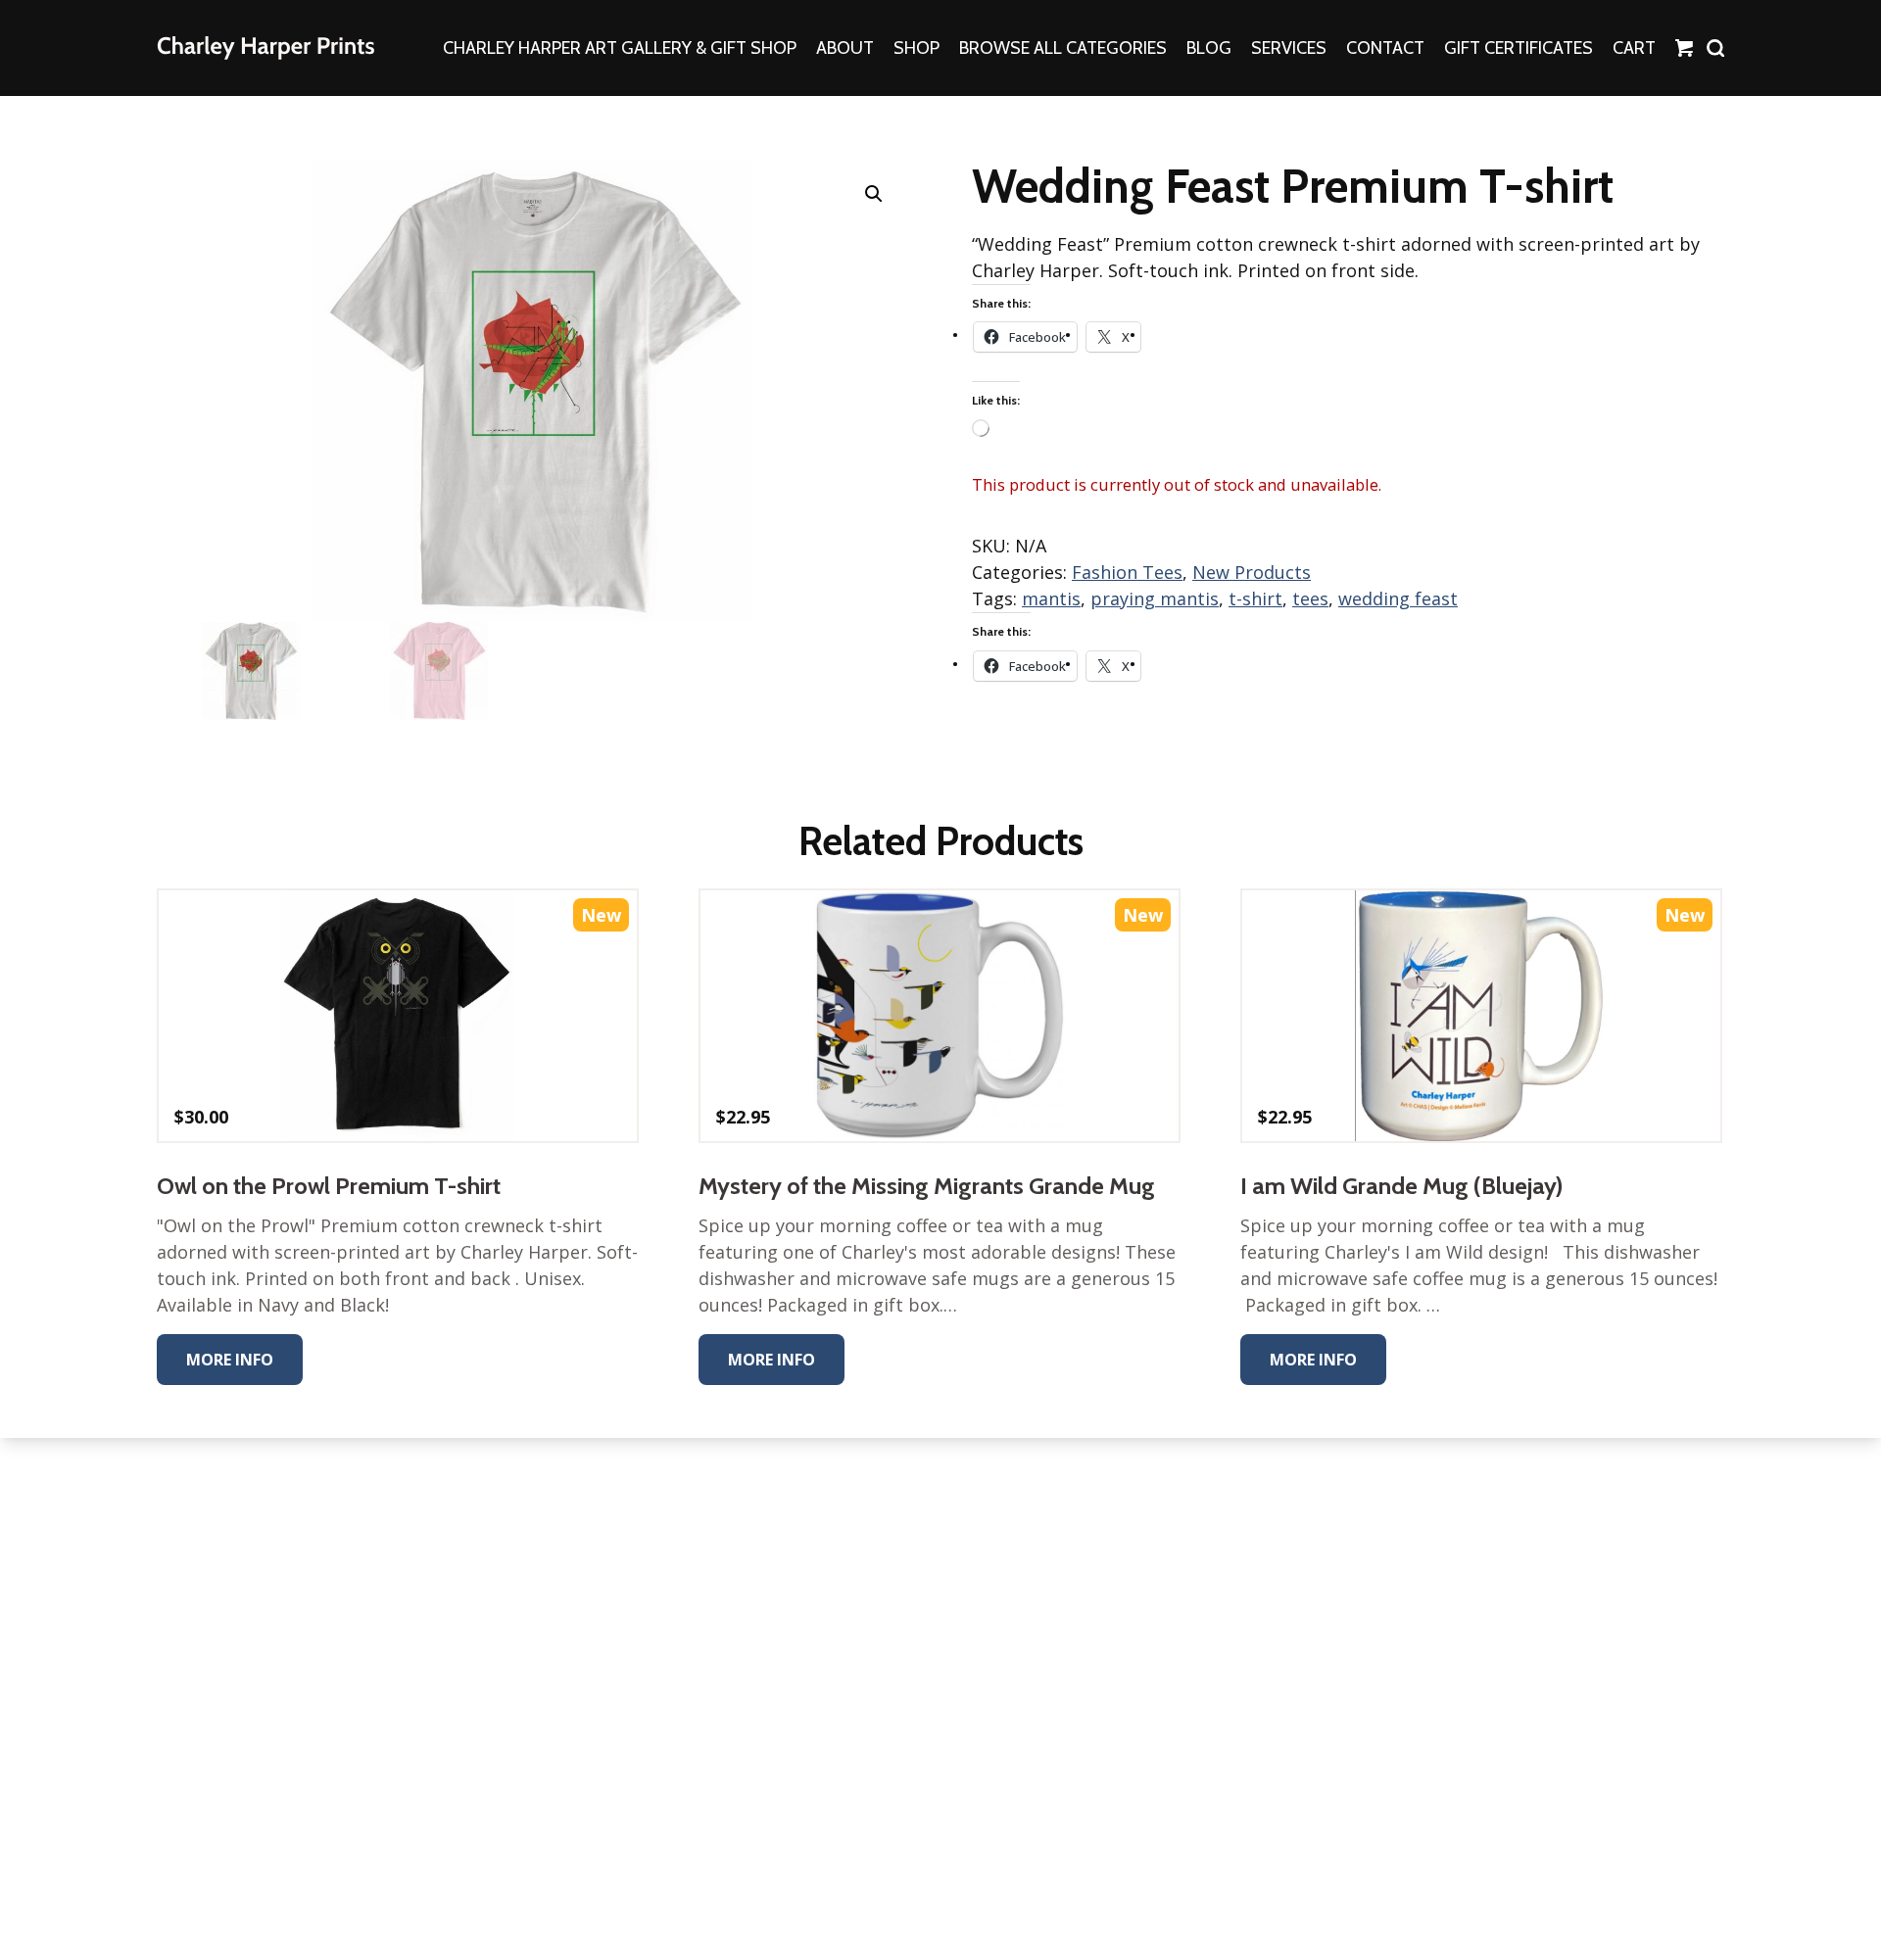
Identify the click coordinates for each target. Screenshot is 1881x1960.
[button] (874, 194)
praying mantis (1155, 598)
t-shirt (1255, 598)
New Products (1252, 572)
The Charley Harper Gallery (265, 48)
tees (1310, 598)
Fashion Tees (1127, 572)
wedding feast (1398, 598)
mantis (1051, 598)
